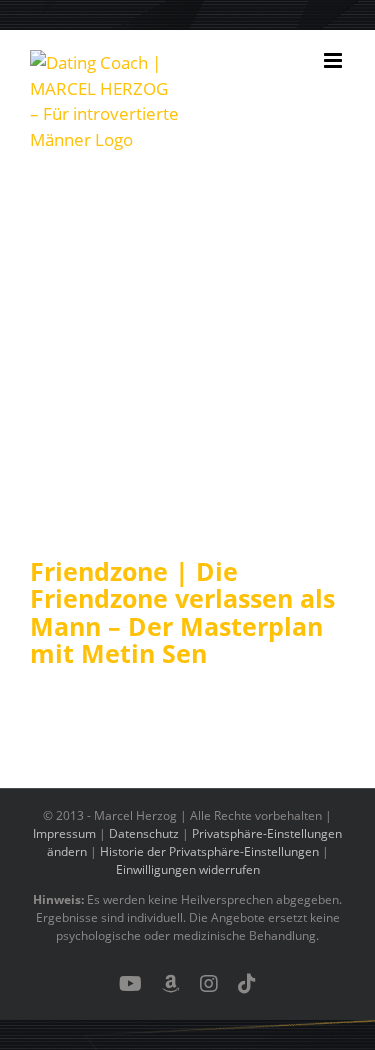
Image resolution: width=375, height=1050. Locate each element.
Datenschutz (144, 833)
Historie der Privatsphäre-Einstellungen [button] (209, 851)
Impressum (64, 833)
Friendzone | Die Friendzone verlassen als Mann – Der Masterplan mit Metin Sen (182, 612)
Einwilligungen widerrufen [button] (188, 869)
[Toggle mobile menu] (334, 60)
